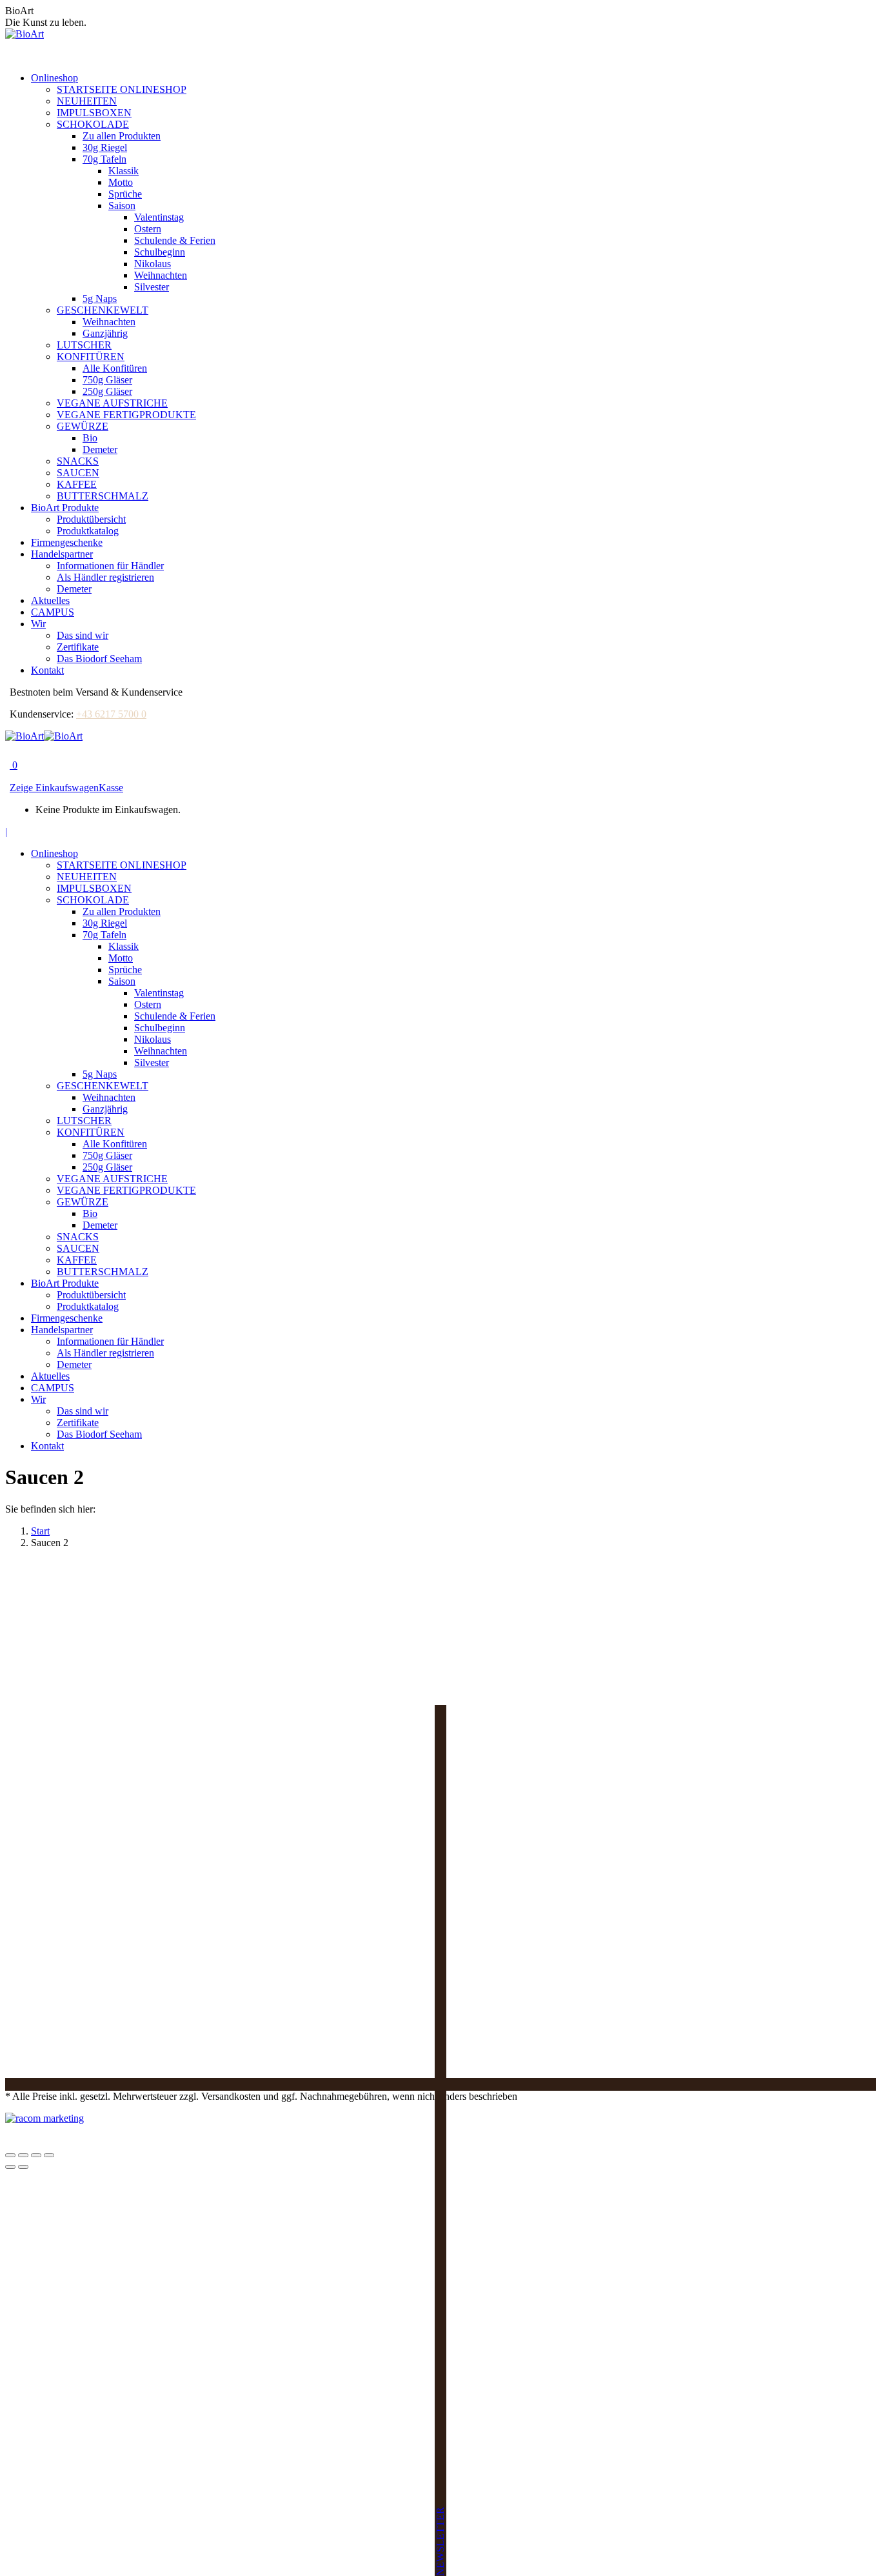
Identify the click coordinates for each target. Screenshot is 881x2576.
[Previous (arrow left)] (10, 2167)
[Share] (23, 2155)
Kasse (111, 788)
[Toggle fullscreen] (36, 2155)
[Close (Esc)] (10, 2155)
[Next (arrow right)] (23, 2167)
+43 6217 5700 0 (111, 714)
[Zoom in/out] (49, 2155)
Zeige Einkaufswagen (54, 788)
